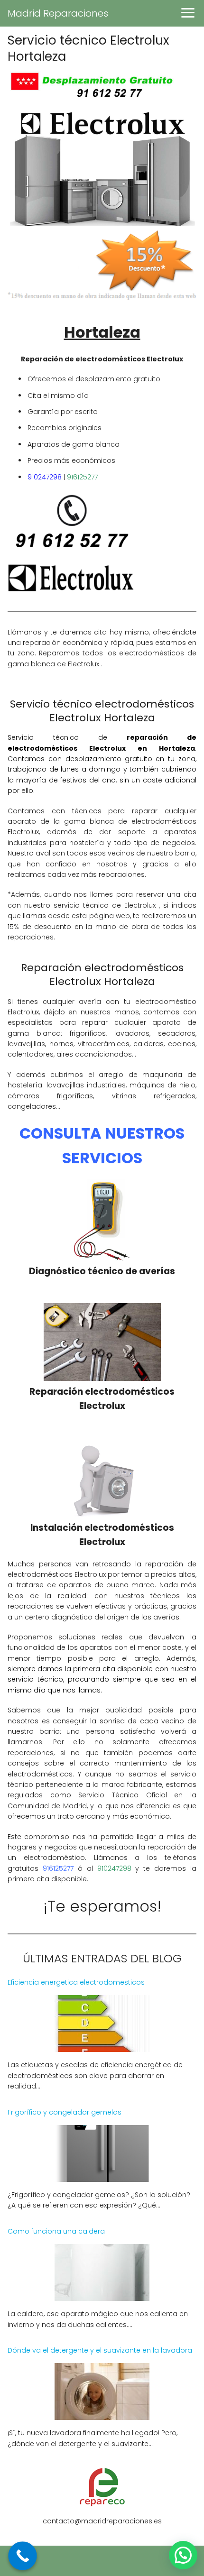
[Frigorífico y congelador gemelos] (102, 2176)
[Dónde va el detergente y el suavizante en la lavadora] (102, 2414)
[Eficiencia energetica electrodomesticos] (102, 2046)
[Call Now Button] (23, 2556)
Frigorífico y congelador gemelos (65, 2112)
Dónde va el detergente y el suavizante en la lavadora (100, 2350)
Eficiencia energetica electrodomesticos (76, 1982)
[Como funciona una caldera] (102, 2295)
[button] (183, 2555)
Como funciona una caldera (56, 2231)
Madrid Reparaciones (58, 13)
